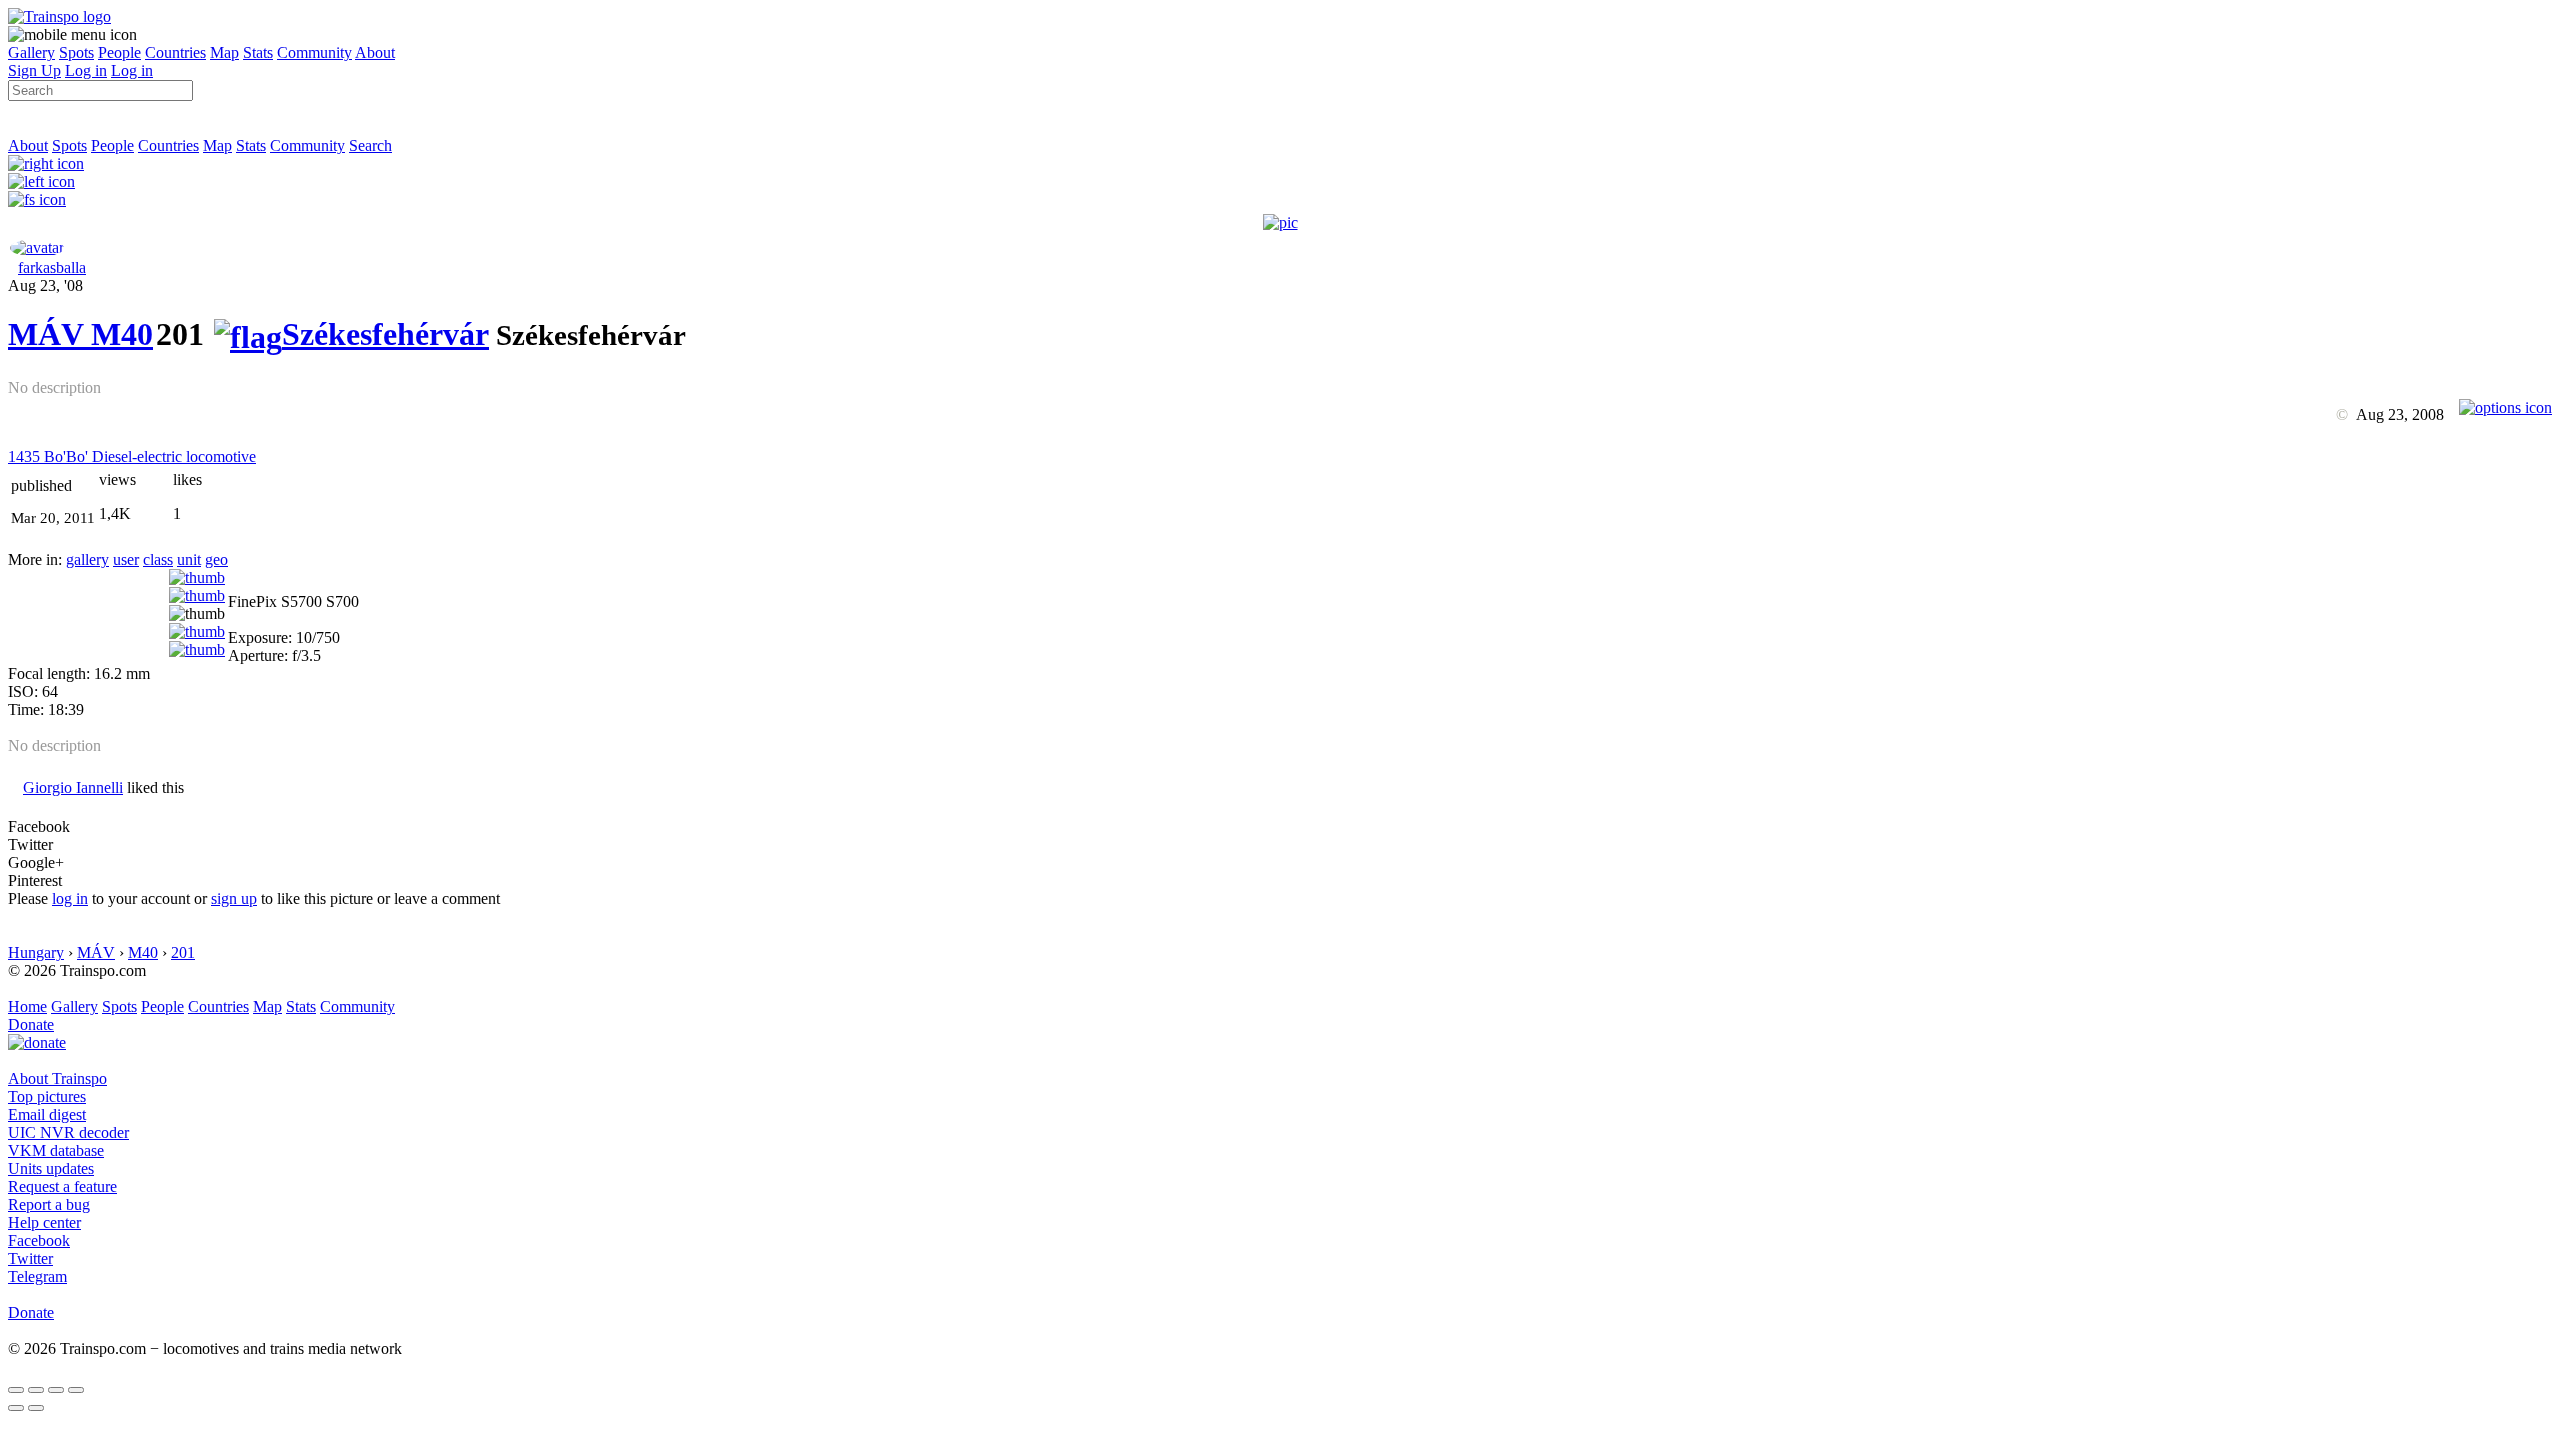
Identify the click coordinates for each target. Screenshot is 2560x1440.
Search (370, 145)
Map (224, 52)
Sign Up (34, 70)
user (126, 559)
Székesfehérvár (385, 334)
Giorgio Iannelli (73, 787)
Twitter (30, 1258)
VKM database (56, 1150)
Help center (44, 1222)
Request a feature (62, 1186)
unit (189, 559)
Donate (31, 1024)
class (158, 559)
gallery (87, 559)
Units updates (51, 1168)
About (375, 52)
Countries (175, 52)
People (119, 52)
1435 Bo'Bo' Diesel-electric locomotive (132, 456)
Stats (258, 52)
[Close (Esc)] (16, 1390)
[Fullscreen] (37, 199)
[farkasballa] (37, 247)
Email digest (47, 1114)
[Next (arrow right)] (36, 1408)
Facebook (39, 1240)
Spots (76, 52)
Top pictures (47, 1096)
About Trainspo (57, 1078)
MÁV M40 (80, 334)
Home (27, 1006)
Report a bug (49, 1204)
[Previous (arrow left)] (16, 1408)
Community (314, 52)
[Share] (36, 1390)
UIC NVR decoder (68, 1132)
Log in (86, 70)
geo (216, 559)
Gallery (31, 52)
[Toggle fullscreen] (56, 1390)
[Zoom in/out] (76, 1390)
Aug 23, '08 (45, 285)
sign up (234, 898)
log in (70, 898)
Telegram (37, 1276)
